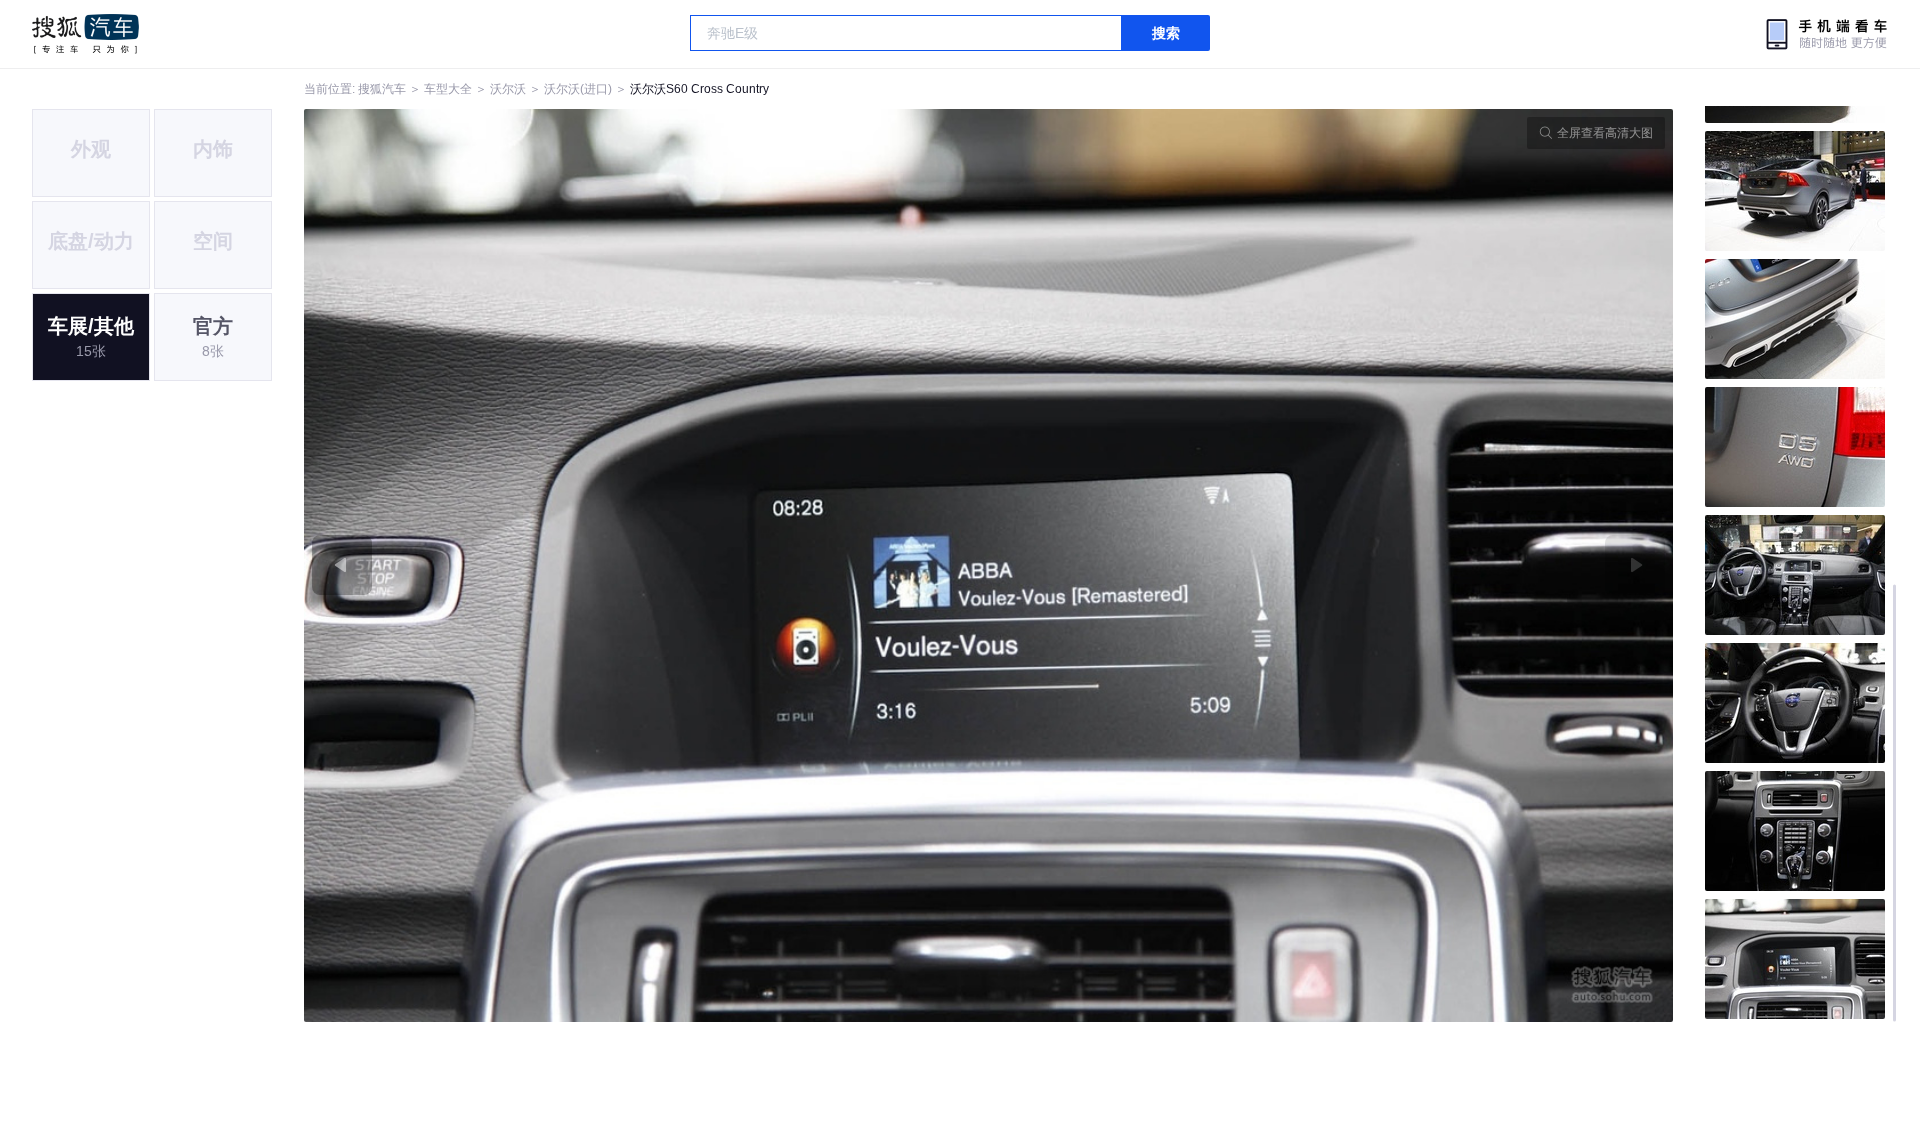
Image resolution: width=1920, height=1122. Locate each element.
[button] (646, 565)
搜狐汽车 (85, 34)
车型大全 (448, 89)
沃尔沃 (508, 89)
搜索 (1166, 33)
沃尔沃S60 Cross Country (699, 89)
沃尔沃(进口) (578, 89)
